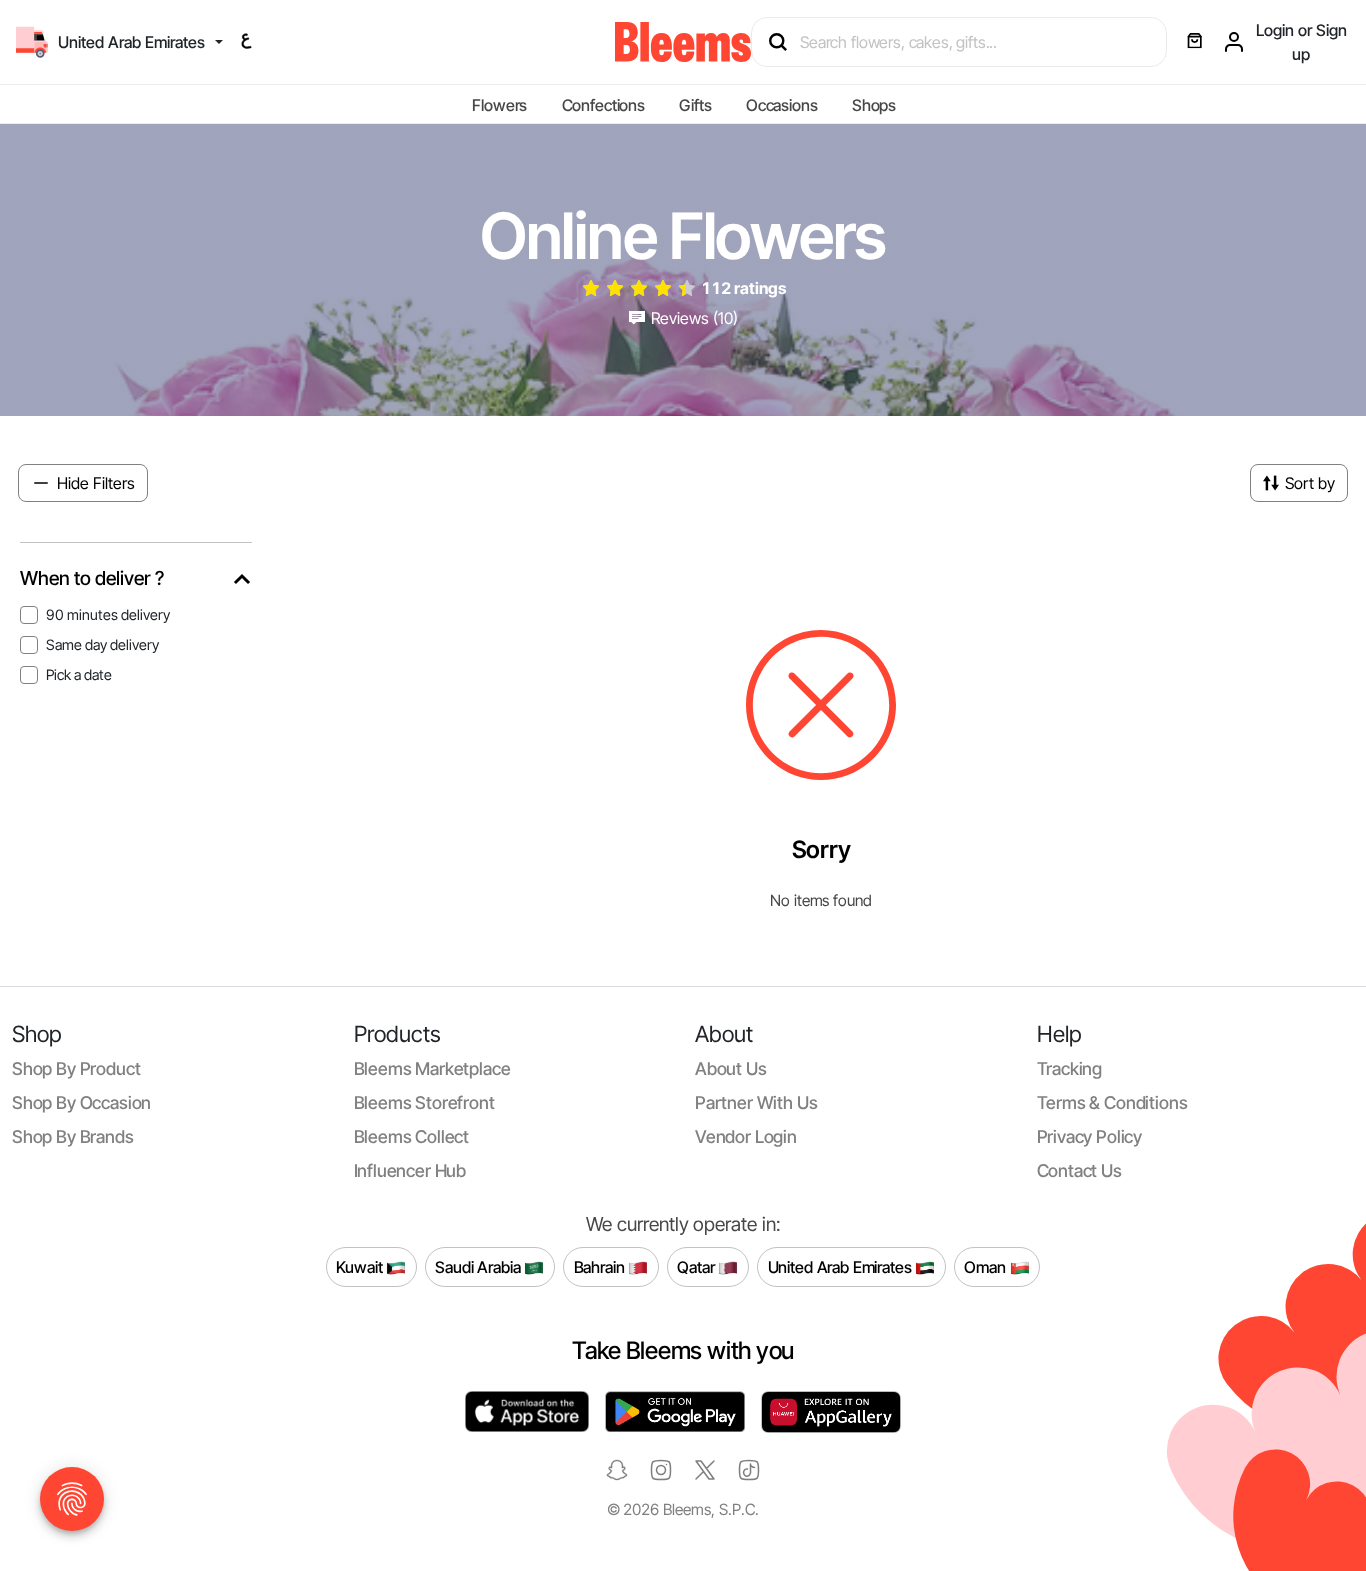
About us (731, 1068)
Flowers (499, 105)
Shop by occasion (81, 1102)
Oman (986, 1267)
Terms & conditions (1112, 1102)
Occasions (782, 105)
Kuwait (361, 1267)
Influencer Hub (410, 1170)
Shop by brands (73, 1136)
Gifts (695, 105)
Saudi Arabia (479, 1267)
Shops (874, 105)
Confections (603, 105)
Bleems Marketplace (432, 1068)
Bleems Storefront (424, 1102)
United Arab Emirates (842, 1267)
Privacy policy (1090, 1136)
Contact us (1079, 1170)
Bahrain (601, 1267)
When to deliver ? (92, 578)
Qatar (697, 1267)
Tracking (1070, 1068)
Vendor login (746, 1136)
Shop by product (76, 1068)
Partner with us (756, 1102)
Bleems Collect (412, 1136)
